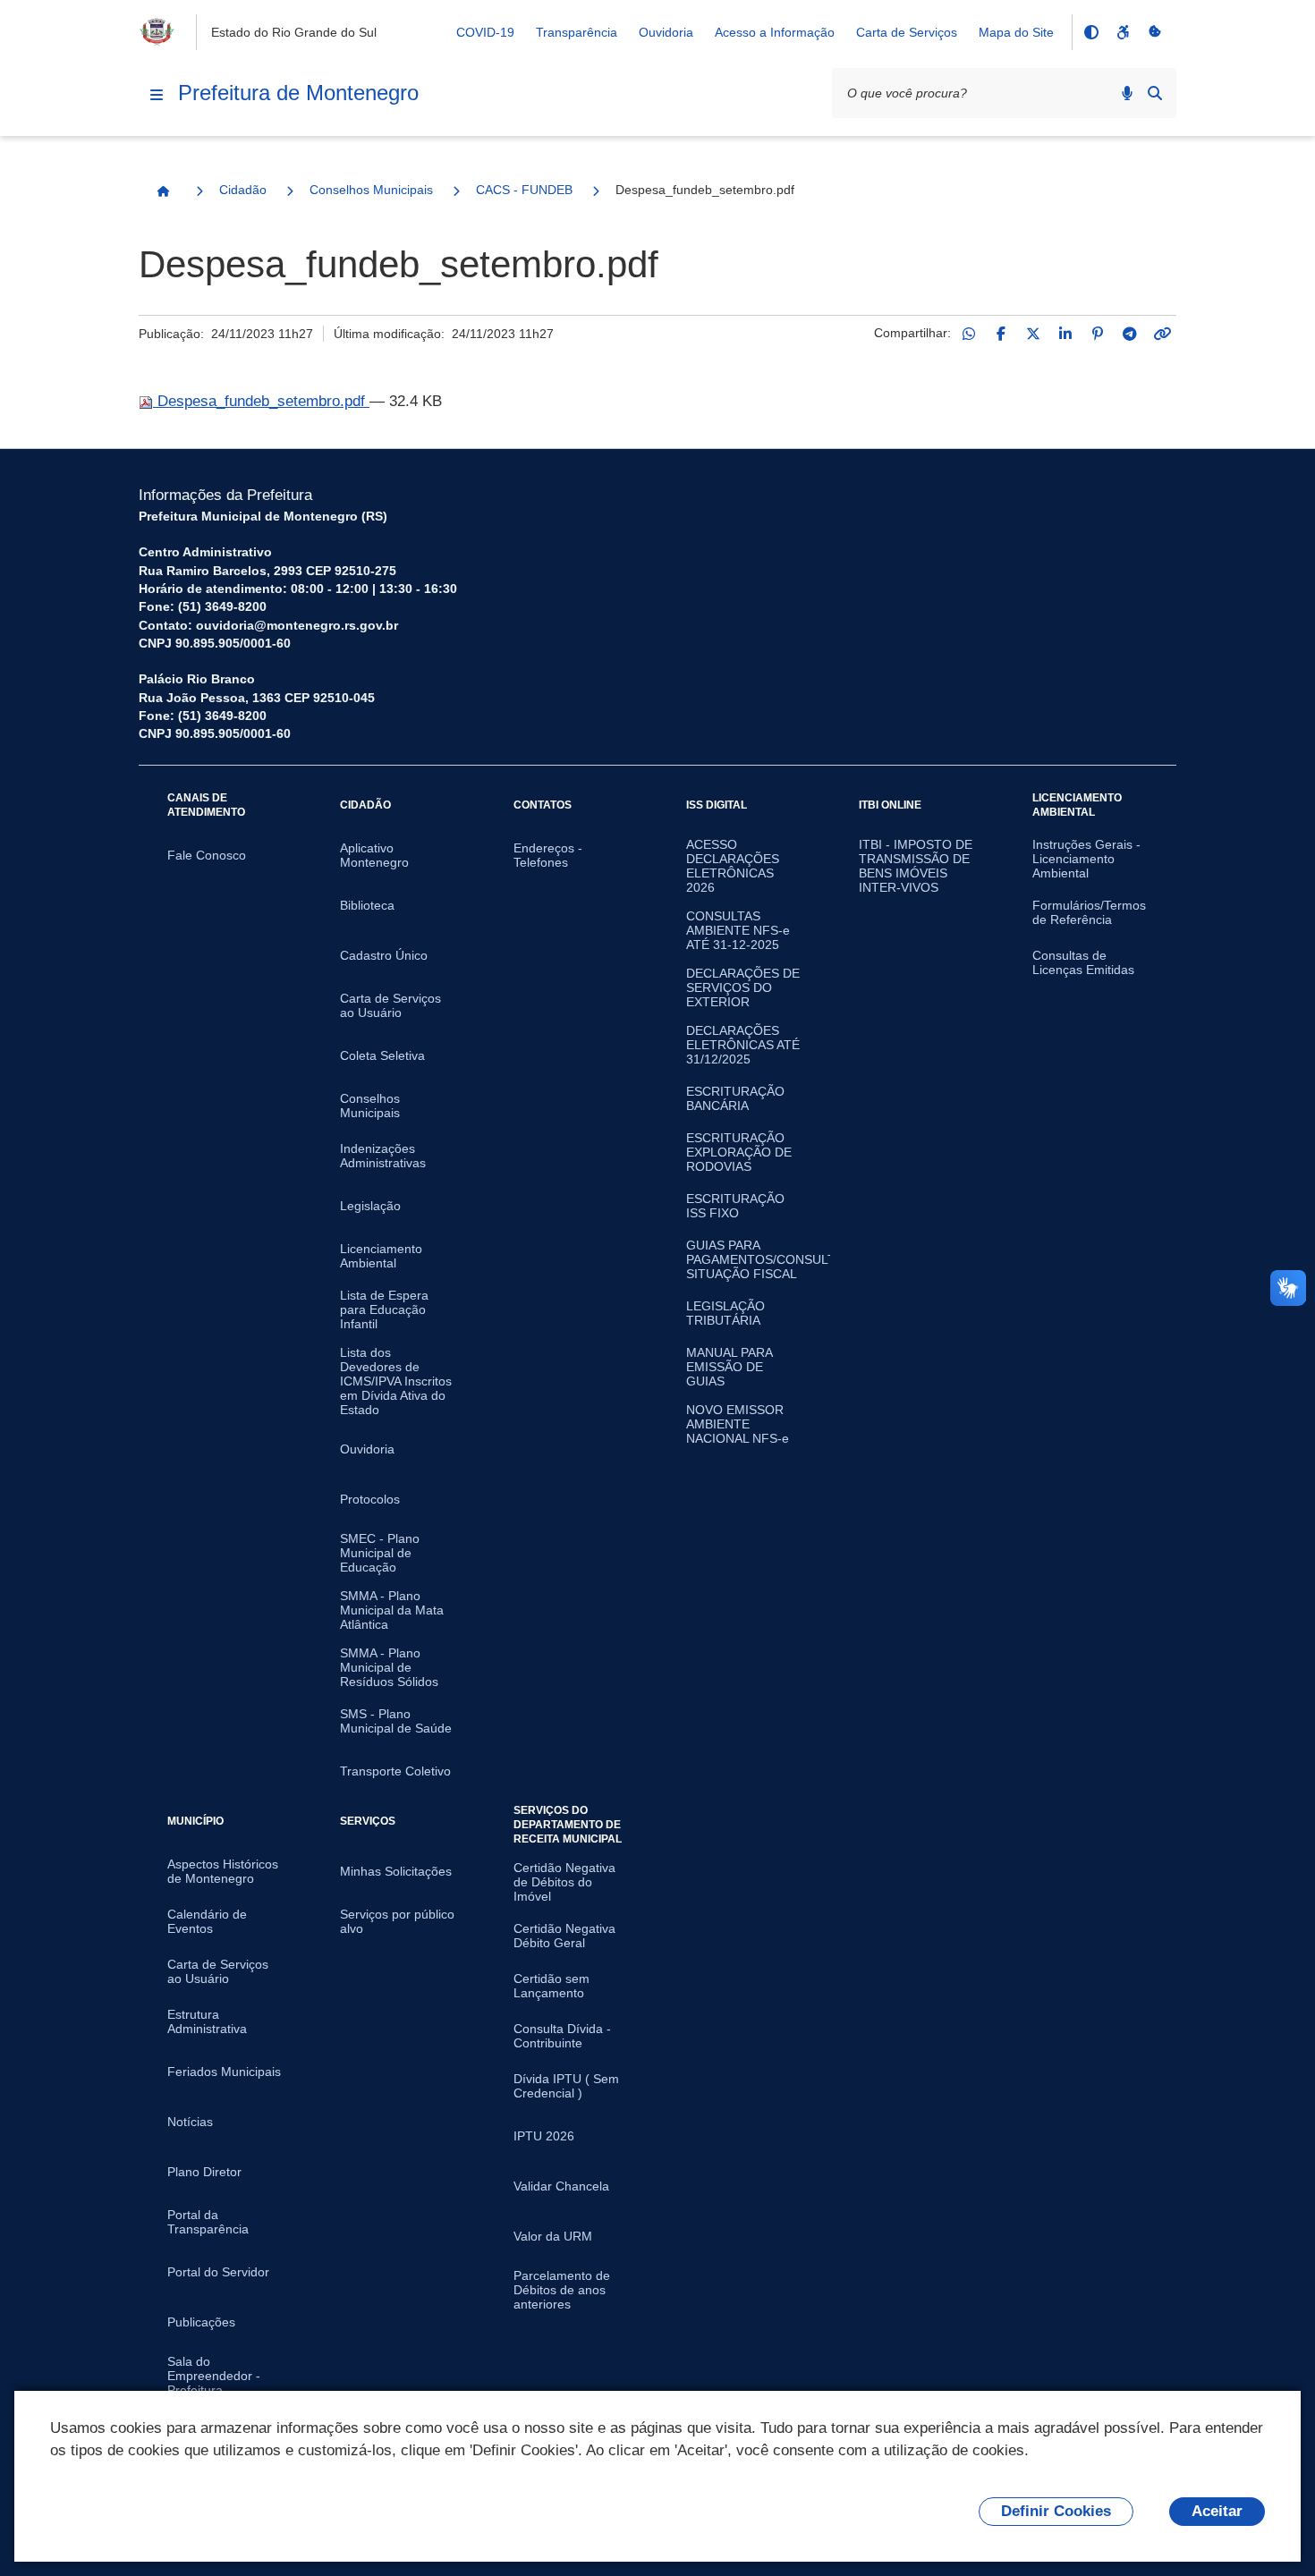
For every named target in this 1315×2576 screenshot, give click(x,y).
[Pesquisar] (1155, 93)
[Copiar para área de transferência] (1162, 334)
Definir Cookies (1056, 2511)
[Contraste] (1090, 32)
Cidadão (243, 190)
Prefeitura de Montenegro (298, 93)
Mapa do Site (1016, 32)
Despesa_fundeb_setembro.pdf (261, 401)
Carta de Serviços (907, 32)
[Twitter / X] (1033, 334)
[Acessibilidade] (1123, 32)
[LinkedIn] (1065, 334)
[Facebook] (1001, 334)
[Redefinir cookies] (1155, 32)
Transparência (577, 32)
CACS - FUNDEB (524, 190)
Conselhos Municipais (371, 190)
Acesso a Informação (775, 32)
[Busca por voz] (1127, 93)
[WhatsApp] (969, 334)
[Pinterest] (1098, 334)
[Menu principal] (157, 95)
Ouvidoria (666, 32)
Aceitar (1217, 2511)
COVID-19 (485, 32)
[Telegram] (1130, 334)
